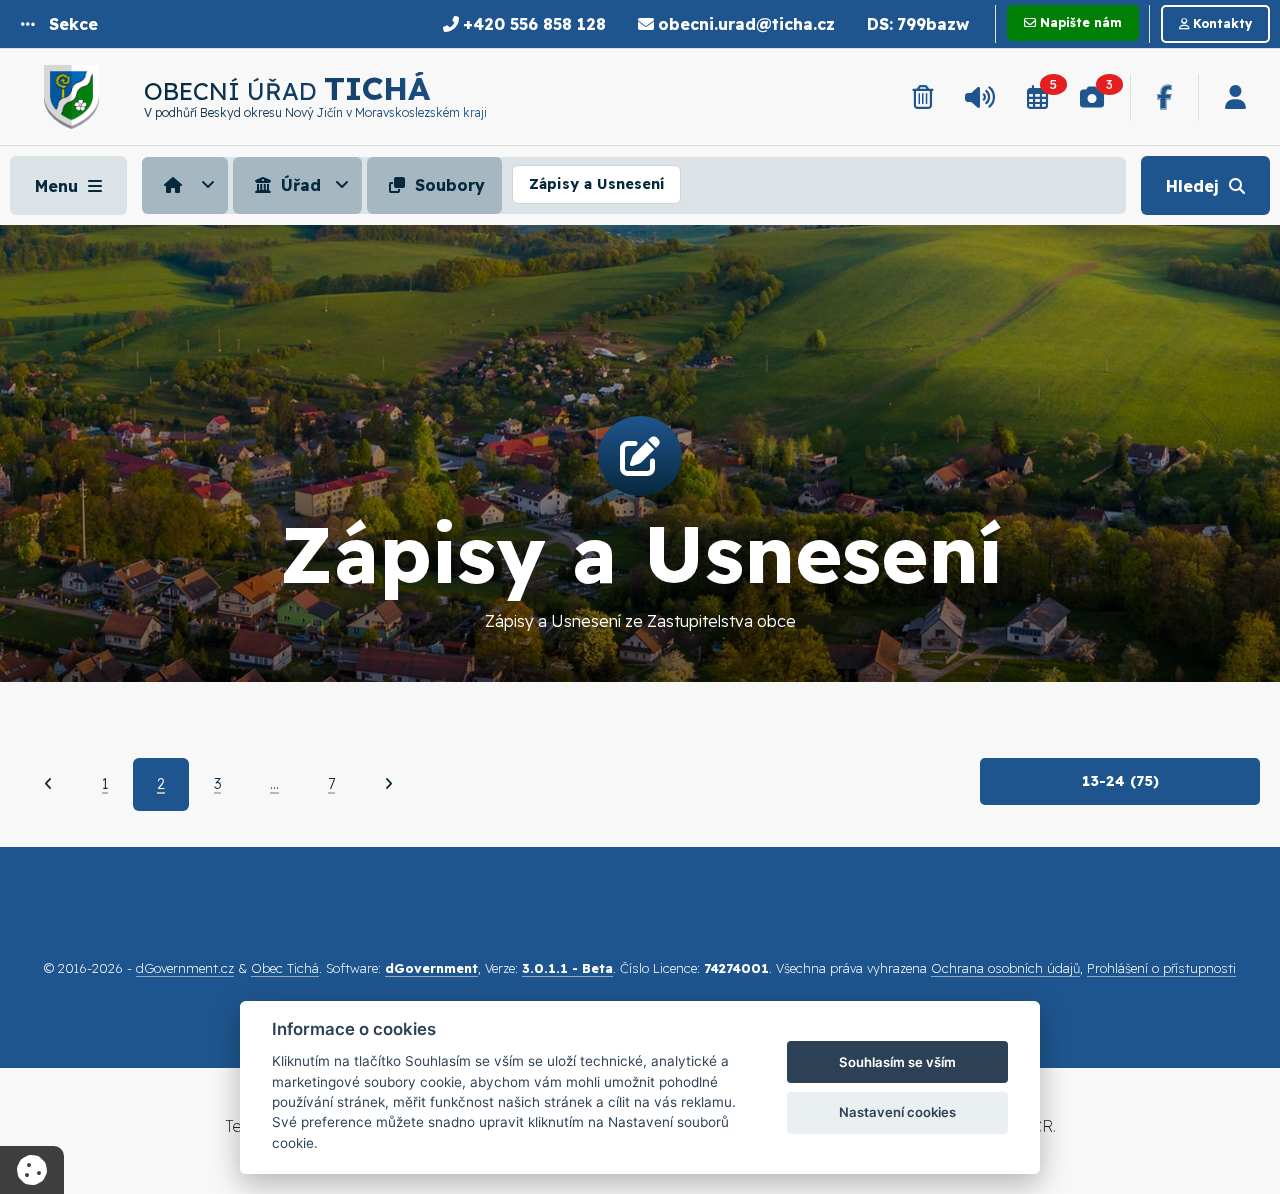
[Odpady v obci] (922, 97)
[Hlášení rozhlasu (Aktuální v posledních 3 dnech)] (980, 97)
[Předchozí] (48, 784)
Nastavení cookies (897, 1112)
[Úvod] (185, 185)
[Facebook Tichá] (1164, 97)
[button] (59, 24)
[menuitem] (187, 185)
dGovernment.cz (185, 968)
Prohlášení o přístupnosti (1161, 968)
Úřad (298, 185)
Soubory (447, 185)
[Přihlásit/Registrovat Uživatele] (1235, 97)
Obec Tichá (285, 968)
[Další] (388, 784)
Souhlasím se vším (897, 1062)
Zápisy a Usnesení (596, 184)
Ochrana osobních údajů (1005, 968)
